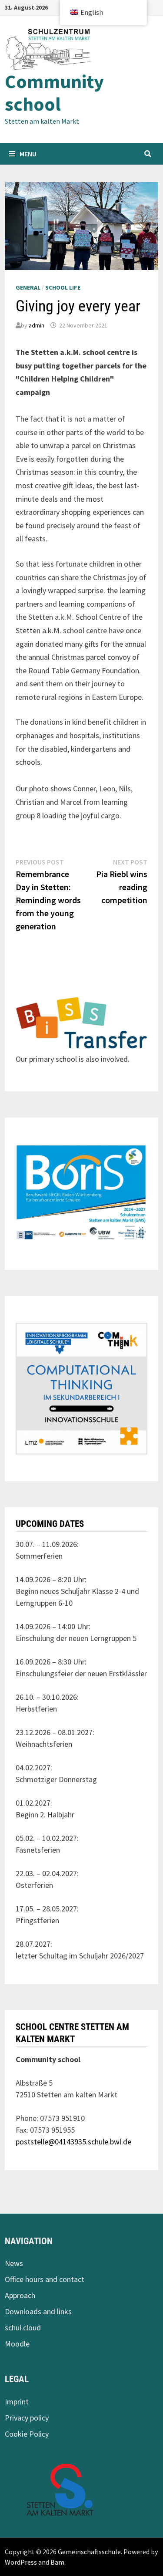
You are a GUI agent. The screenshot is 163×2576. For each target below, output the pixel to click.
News (14, 2263)
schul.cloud (23, 2328)
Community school (54, 93)
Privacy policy (27, 2418)
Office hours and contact (45, 2279)
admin (37, 325)
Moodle (17, 2344)
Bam (57, 2562)
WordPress (21, 2562)
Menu (28, 154)
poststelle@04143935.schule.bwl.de (73, 2142)
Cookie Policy (27, 2434)
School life (63, 287)
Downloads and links (38, 2311)
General (28, 287)
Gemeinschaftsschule (89, 2552)
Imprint (17, 2402)
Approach (20, 2295)
